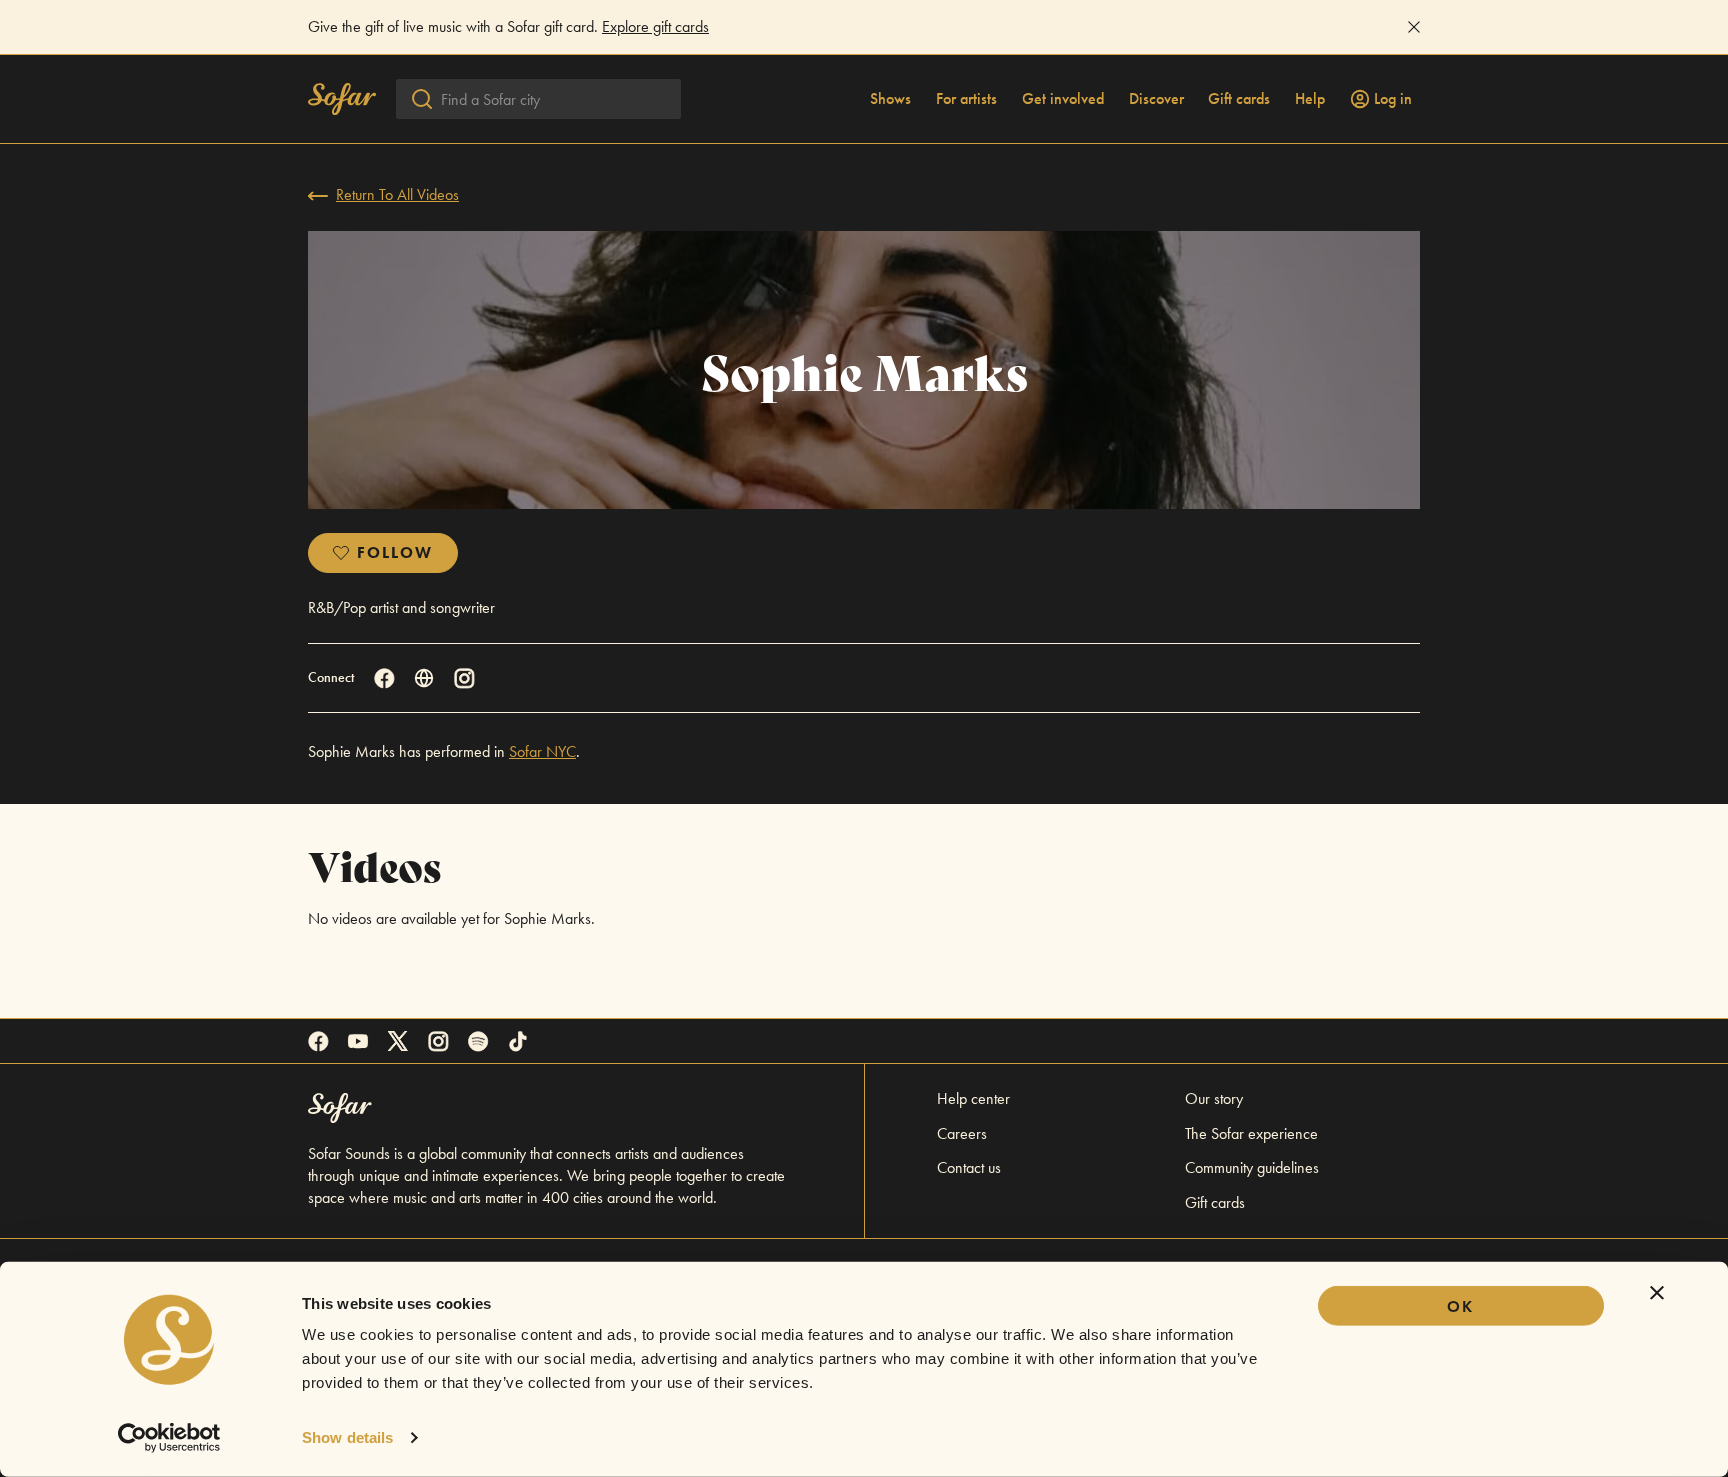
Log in (1393, 99)
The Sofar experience (1251, 1133)
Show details (347, 1437)
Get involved (1063, 99)
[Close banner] (1657, 1293)
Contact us (969, 1167)
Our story (1214, 1098)
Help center (973, 1098)
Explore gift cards (655, 26)
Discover (1156, 99)
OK (1460, 1306)
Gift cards (1239, 99)
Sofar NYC (542, 751)
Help (1310, 99)
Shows (890, 99)
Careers (962, 1133)
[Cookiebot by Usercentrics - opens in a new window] (169, 1438)
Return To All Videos (397, 194)
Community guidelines (1252, 1167)
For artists (966, 99)
